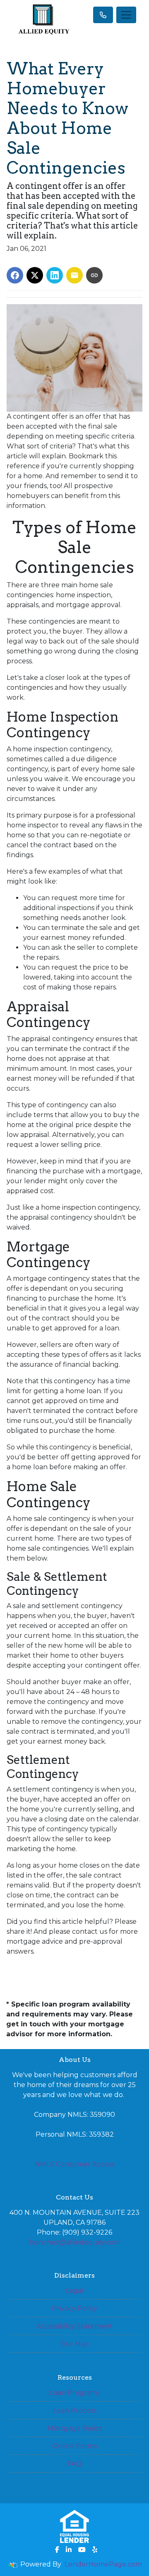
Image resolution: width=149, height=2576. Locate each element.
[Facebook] (57, 2550)
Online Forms (74, 2446)
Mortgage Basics (75, 2428)
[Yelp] (95, 2550)
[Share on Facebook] (15, 275)
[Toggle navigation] (126, 15)
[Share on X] (35, 275)
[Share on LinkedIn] (55, 275)
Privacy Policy (74, 2308)
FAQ (74, 2464)
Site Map (75, 2344)
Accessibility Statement (74, 2326)
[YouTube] (82, 2550)
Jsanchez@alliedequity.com (74, 2242)
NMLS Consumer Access (74, 2164)
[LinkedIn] (69, 2550)
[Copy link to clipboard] (94, 275)
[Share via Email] (74, 275)
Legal (74, 2291)
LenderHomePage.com (103, 2564)
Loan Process (75, 2410)
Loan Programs (75, 2393)
